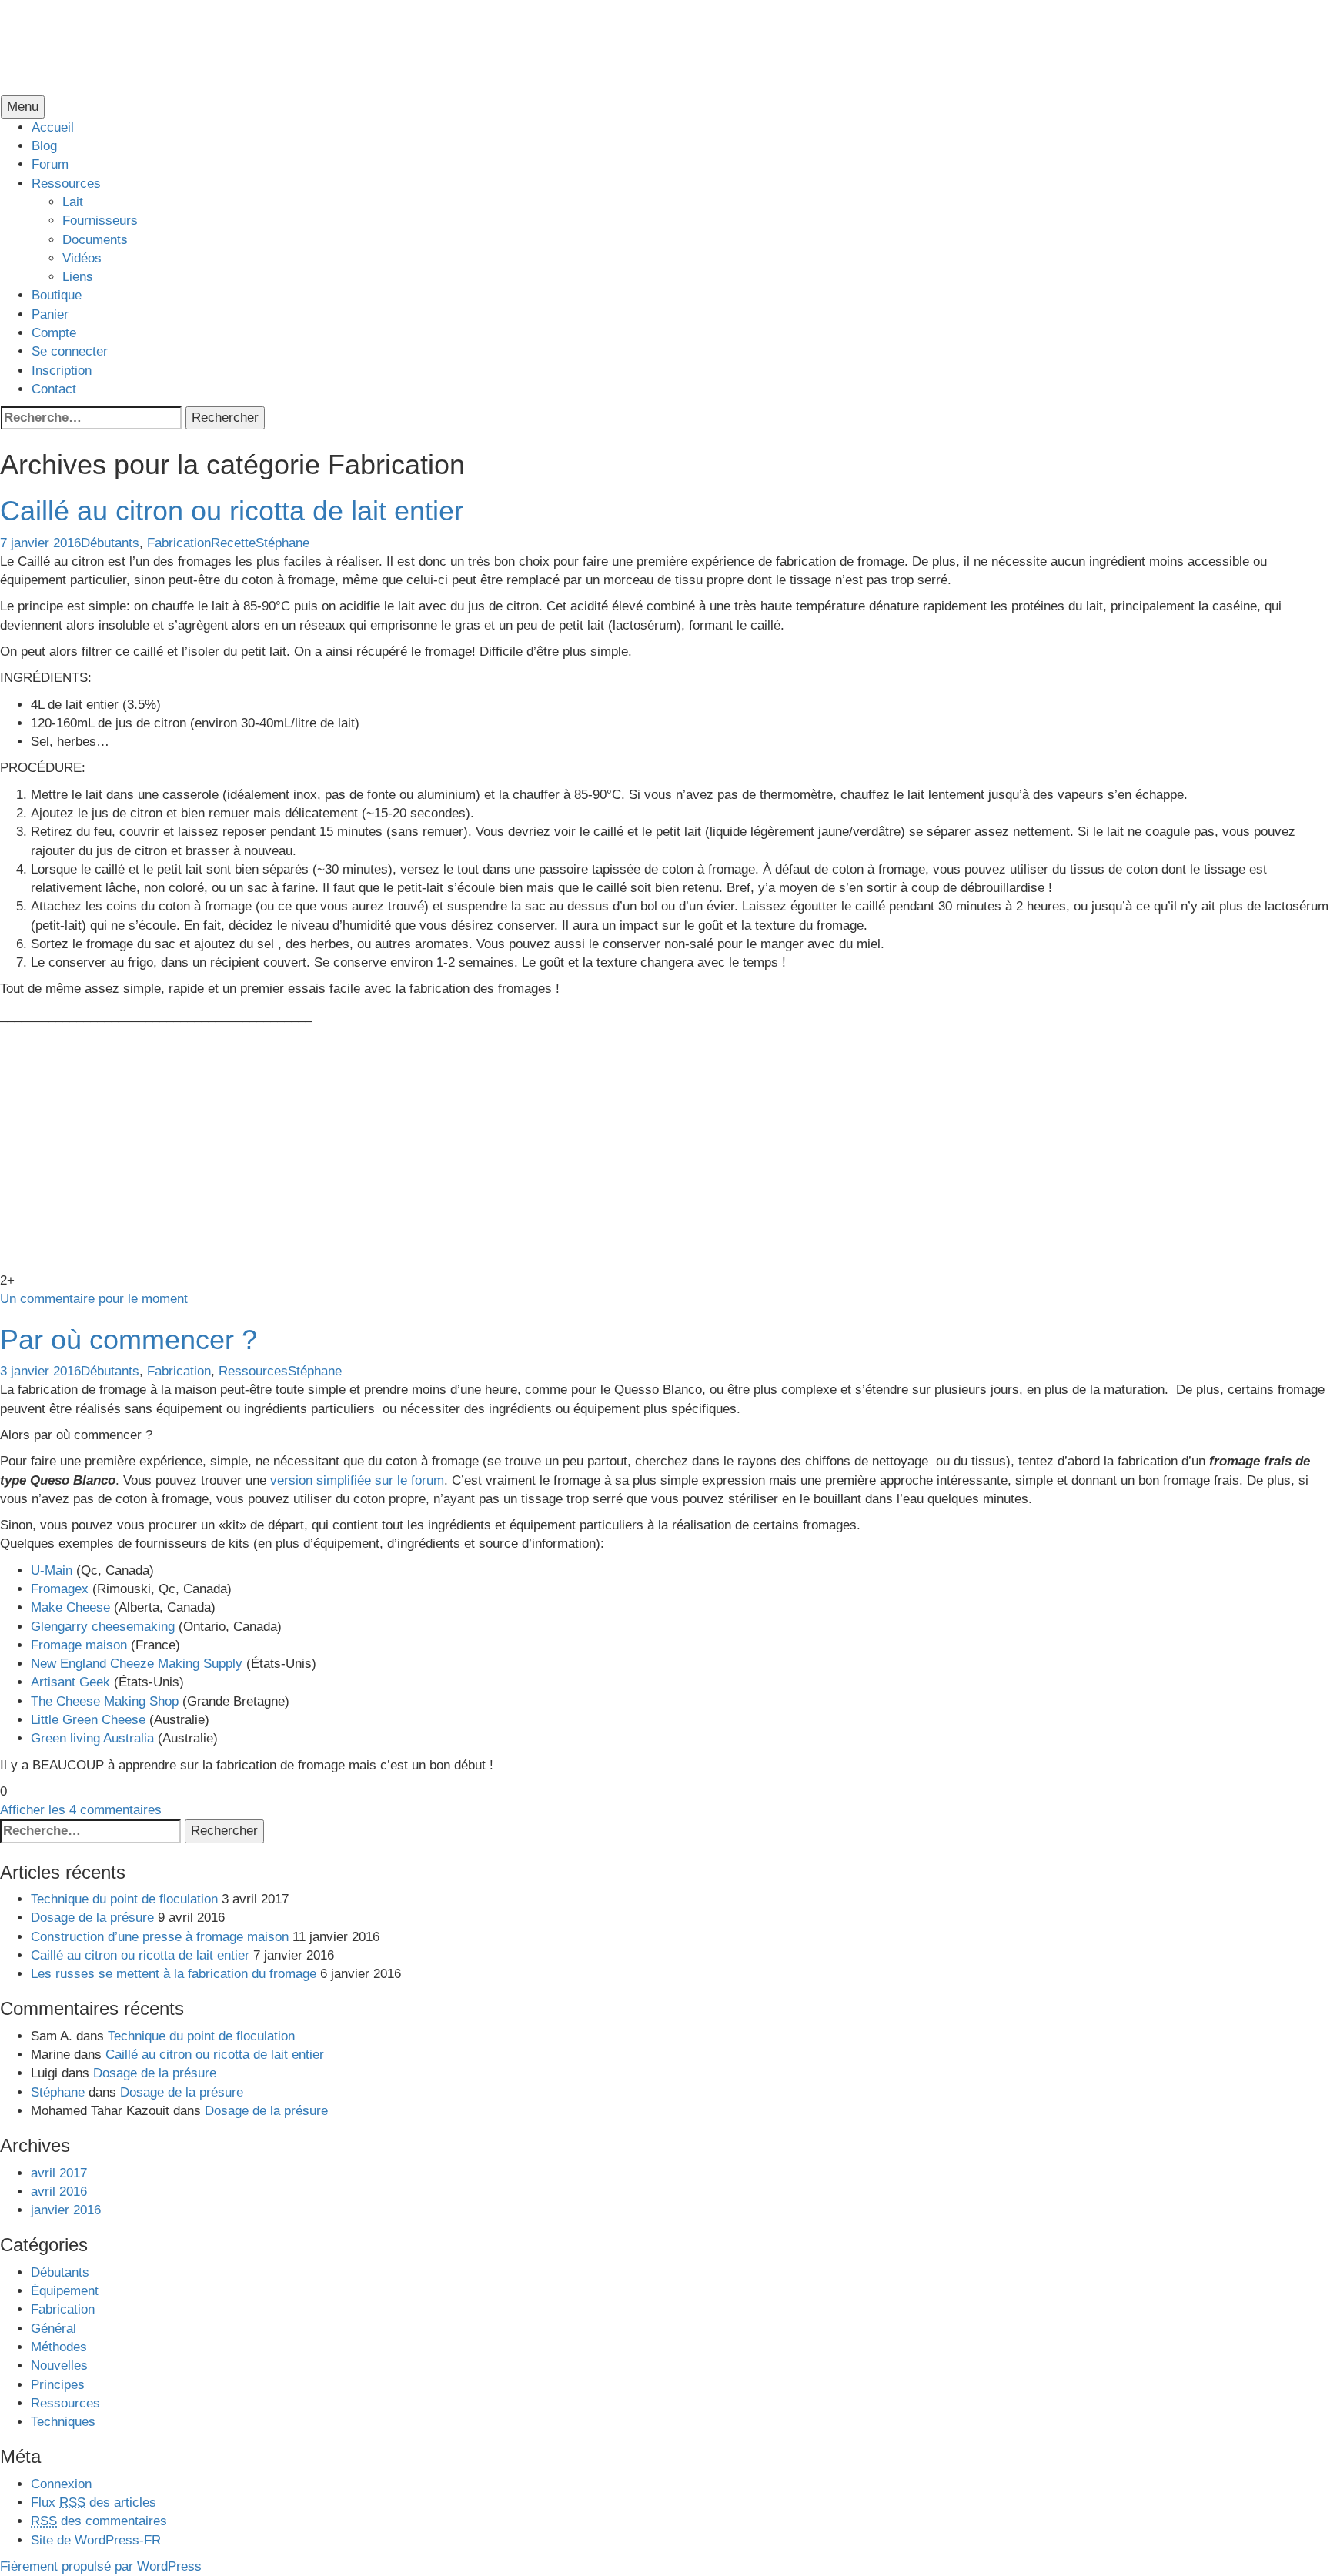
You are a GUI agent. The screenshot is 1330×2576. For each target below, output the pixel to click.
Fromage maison (79, 1645)
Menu (23, 107)
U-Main (52, 1570)
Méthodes (59, 2347)
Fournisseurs (100, 221)
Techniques (63, 2422)
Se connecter (70, 351)
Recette (233, 543)
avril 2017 (59, 2173)
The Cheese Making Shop (105, 1701)
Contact (54, 389)
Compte (54, 333)
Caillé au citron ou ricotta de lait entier (232, 511)
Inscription (62, 371)
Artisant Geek (70, 1682)
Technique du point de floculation (124, 1899)
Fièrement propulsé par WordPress (101, 2566)
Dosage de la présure (92, 1918)
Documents (95, 240)
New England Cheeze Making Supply (137, 1664)
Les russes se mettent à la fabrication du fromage (174, 1974)
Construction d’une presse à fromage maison (160, 1937)
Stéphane (282, 543)
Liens (78, 277)
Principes (58, 2385)
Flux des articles (94, 2502)
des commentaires (99, 2521)
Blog (44, 146)
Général (53, 2329)
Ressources (66, 184)
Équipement (65, 2291)
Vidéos (82, 258)
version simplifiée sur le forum (357, 1480)
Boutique (57, 295)
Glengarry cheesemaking (103, 1627)
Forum (50, 164)
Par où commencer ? (129, 1340)
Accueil (53, 127)
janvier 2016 (66, 2210)
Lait (73, 202)
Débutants (110, 543)
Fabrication (179, 543)
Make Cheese (70, 1607)
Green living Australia (92, 1738)
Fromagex (62, 1589)
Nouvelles (59, 2366)
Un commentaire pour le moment (94, 1299)
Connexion (61, 2484)
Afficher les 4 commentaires (81, 1810)
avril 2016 (59, 2192)
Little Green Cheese (88, 1720)
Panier (50, 314)
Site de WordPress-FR (96, 2540)
